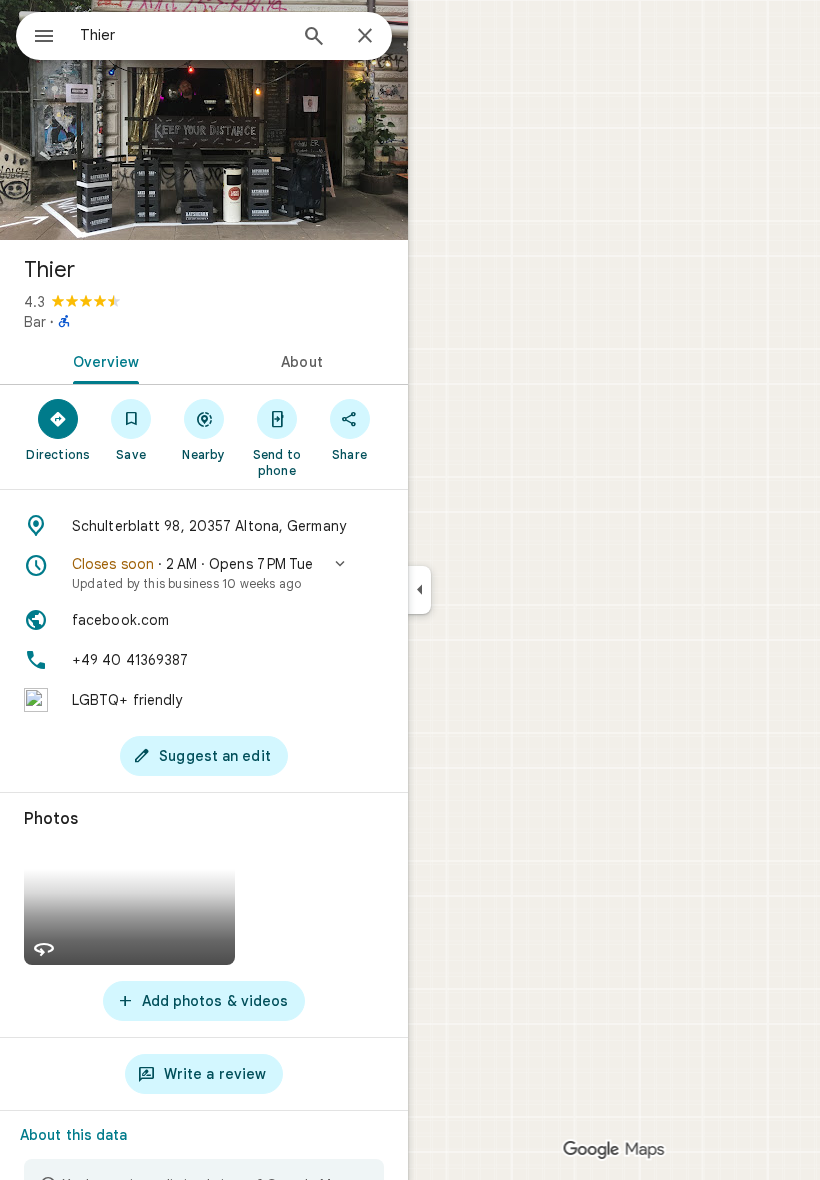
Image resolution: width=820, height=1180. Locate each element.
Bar (35, 322)
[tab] (102, 360)
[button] (204, 573)
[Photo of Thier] (204, 120)
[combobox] (183, 35)
